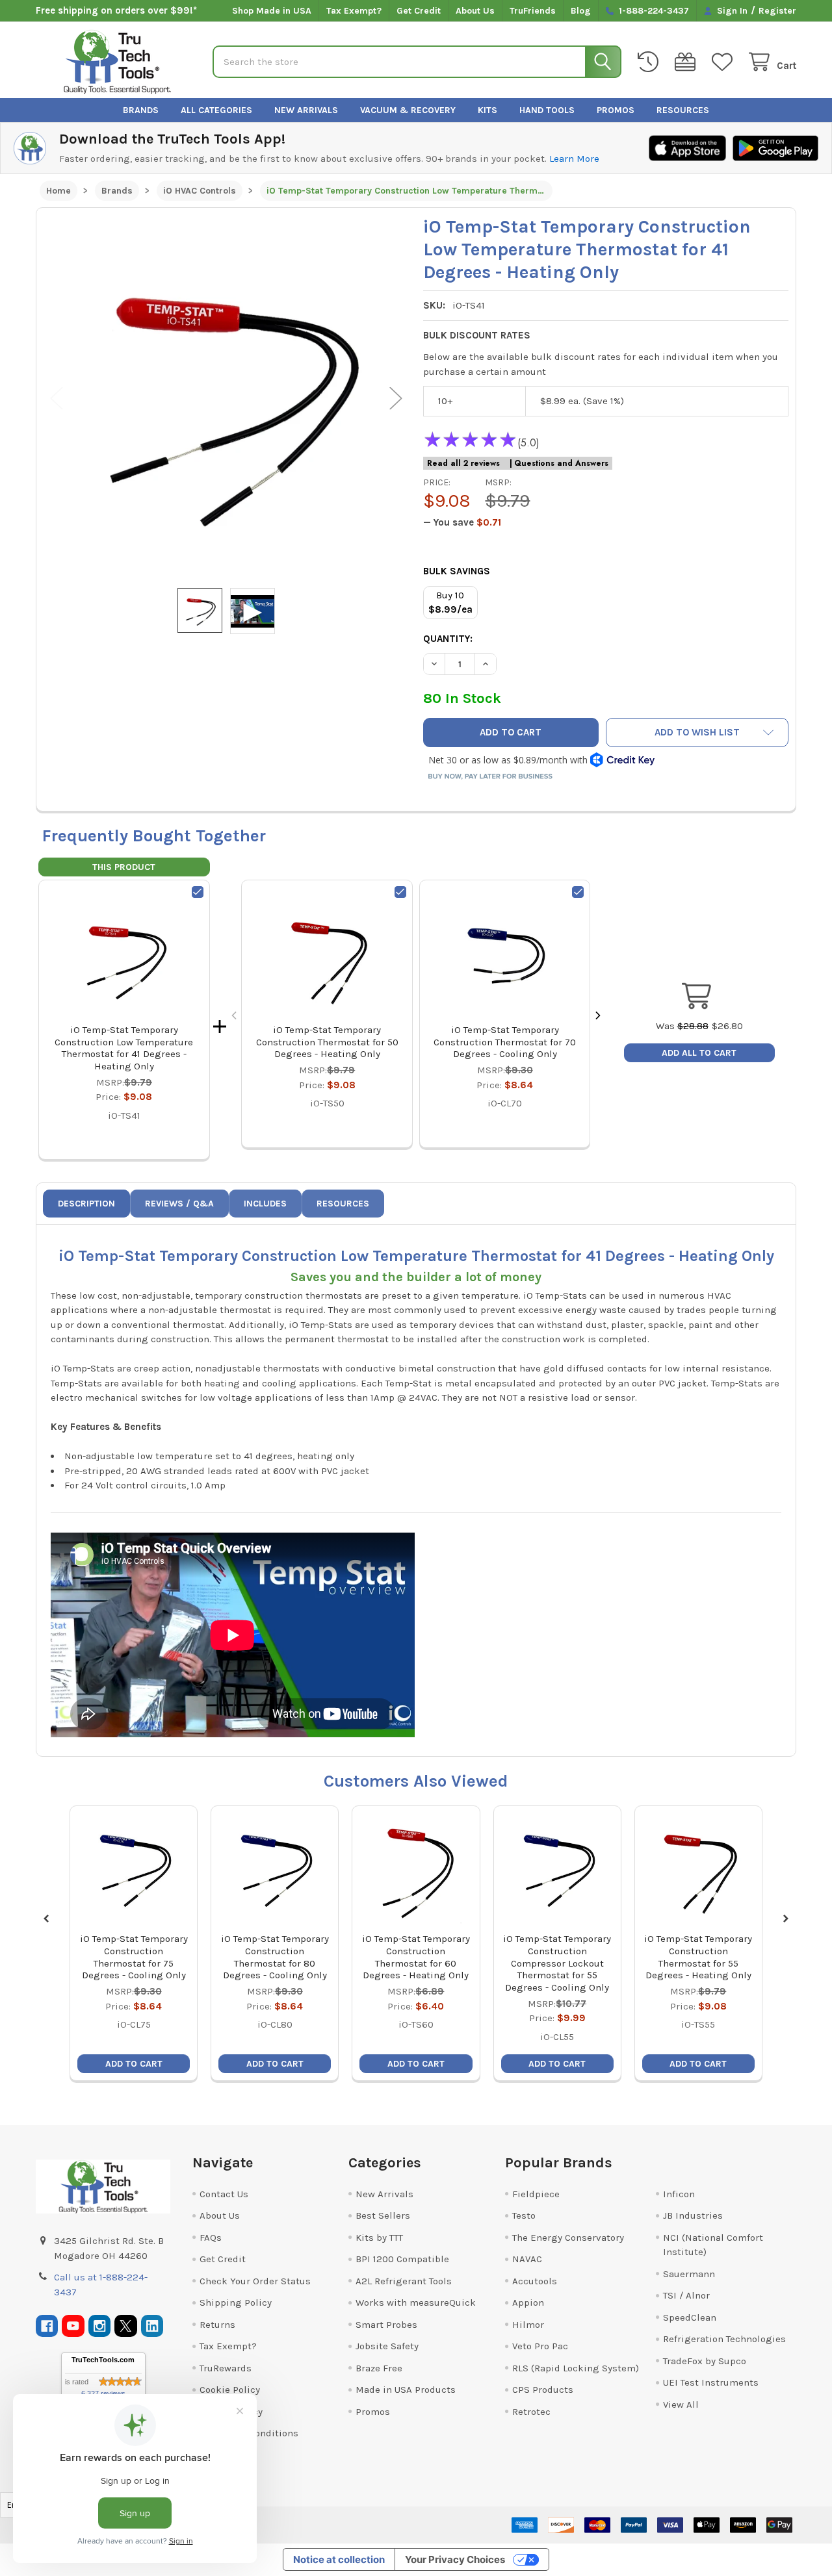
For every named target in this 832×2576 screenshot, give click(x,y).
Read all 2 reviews (463, 463)
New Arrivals (306, 110)
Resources (683, 110)
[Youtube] (73, 2326)
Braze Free (379, 2368)
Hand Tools (547, 110)
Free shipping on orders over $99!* (116, 10)
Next (396, 398)
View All (681, 2404)
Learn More (574, 159)
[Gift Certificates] (688, 62)
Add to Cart (134, 2064)
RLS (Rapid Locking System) (576, 2368)
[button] (697, 733)
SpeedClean (690, 2317)
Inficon (679, 2194)
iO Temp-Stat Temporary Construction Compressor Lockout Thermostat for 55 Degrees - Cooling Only (557, 1963)
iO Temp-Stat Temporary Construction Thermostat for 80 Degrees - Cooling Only (275, 1957)
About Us (475, 11)
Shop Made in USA (272, 11)
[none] (227, 398)
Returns (217, 2325)
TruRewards (226, 2368)
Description (86, 1204)
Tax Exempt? (354, 11)
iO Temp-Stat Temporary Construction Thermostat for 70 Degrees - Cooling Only (505, 1042)
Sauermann (689, 2274)
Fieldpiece (536, 2194)
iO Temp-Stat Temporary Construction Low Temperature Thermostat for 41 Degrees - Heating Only (124, 1048)
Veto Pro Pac (540, 2346)
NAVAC (527, 2259)
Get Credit (419, 11)
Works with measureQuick (416, 2302)
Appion (528, 2302)
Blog (581, 11)
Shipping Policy (236, 2302)
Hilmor (528, 2325)
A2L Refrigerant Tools (404, 2281)
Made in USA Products (406, 2390)
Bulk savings (457, 571)
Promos (616, 110)
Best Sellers (383, 2215)
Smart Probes (386, 2325)
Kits (487, 110)
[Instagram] (100, 2326)
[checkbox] (198, 892)
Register (777, 11)
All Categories (216, 110)
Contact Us (224, 2194)
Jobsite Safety (387, 2346)
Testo (524, 2215)
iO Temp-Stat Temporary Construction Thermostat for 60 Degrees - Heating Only (416, 1957)
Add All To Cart (699, 1053)
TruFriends (533, 11)
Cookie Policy (230, 2390)
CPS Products (543, 2390)
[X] (126, 2326)
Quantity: (448, 639)
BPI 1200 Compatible (402, 2259)
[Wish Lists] (725, 62)
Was (682, 1026)
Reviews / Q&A (179, 1204)
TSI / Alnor (686, 2295)
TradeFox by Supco (705, 2361)
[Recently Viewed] (651, 62)
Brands (141, 110)
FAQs (211, 2238)
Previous (57, 398)
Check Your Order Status (255, 2281)
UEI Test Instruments (711, 2382)
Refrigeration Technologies (724, 2339)
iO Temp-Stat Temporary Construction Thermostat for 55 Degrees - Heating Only (698, 1957)
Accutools (535, 2281)
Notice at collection (339, 2559)
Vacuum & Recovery (408, 110)
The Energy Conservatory (568, 2238)
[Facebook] (47, 2326)
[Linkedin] (152, 2326)
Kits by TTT (379, 2238)
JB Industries (693, 2215)
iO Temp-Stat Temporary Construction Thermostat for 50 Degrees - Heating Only (327, 1042)
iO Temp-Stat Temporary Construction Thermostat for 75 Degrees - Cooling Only (134, 1957)
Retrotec (531, 2412)
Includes (265, 1204)
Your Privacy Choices (455, 2559)
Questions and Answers (561, 463)
